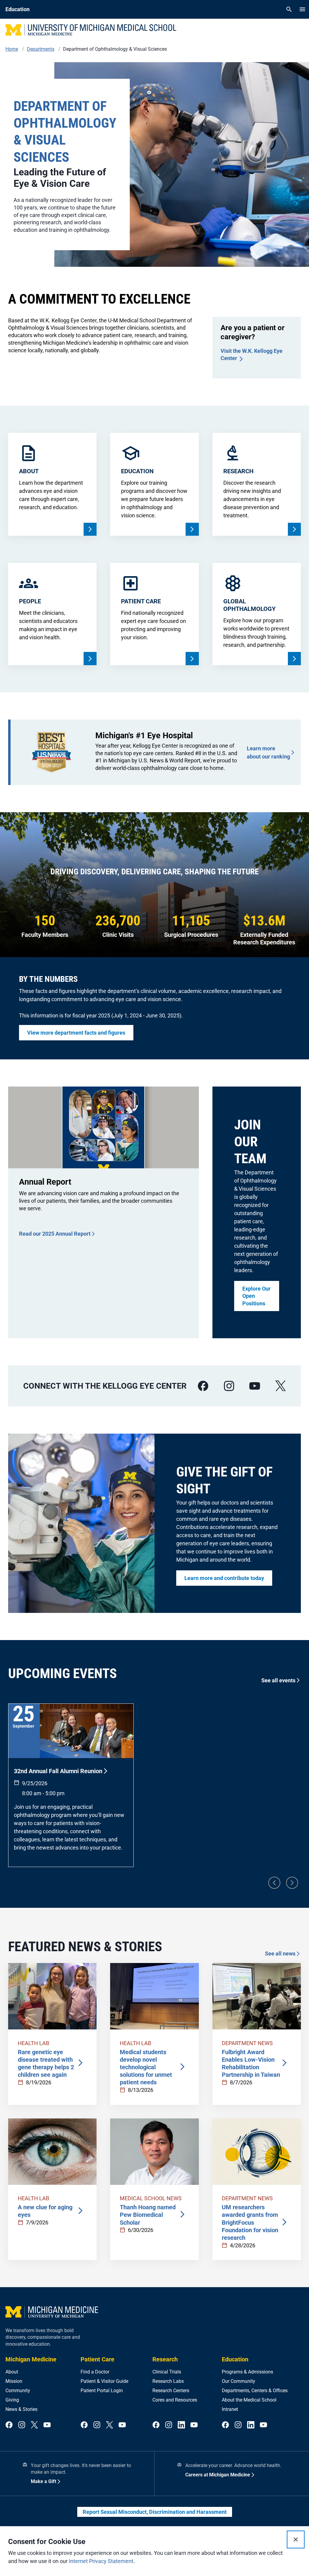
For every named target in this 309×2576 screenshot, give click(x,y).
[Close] (296, 2539)
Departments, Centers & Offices (255, 2391)
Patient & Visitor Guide (104, 2381)
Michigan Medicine (31, 2359)
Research (165, 2359)
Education (235, 2359)
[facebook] (203, 1386)
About (12, 2372)
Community (18, 2391)
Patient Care (97, 2359)
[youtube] (255, 1386)
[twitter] (34, 2425)
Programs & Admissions (247, 2372)
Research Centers (171, 2391)
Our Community (239, 2381)
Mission (14, 2381)
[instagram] (229, 1386)
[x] (281, 1386)
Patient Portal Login (102, 2391)
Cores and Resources (175, 2400)
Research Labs (168, 2381)
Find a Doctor (95, 2372)
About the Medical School (249, 2400)
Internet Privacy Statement (101, 2561)
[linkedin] (181, 2425)
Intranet (230, 2409)
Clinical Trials (167, 2372)
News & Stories (21, 2409)
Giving (12, 2400)
